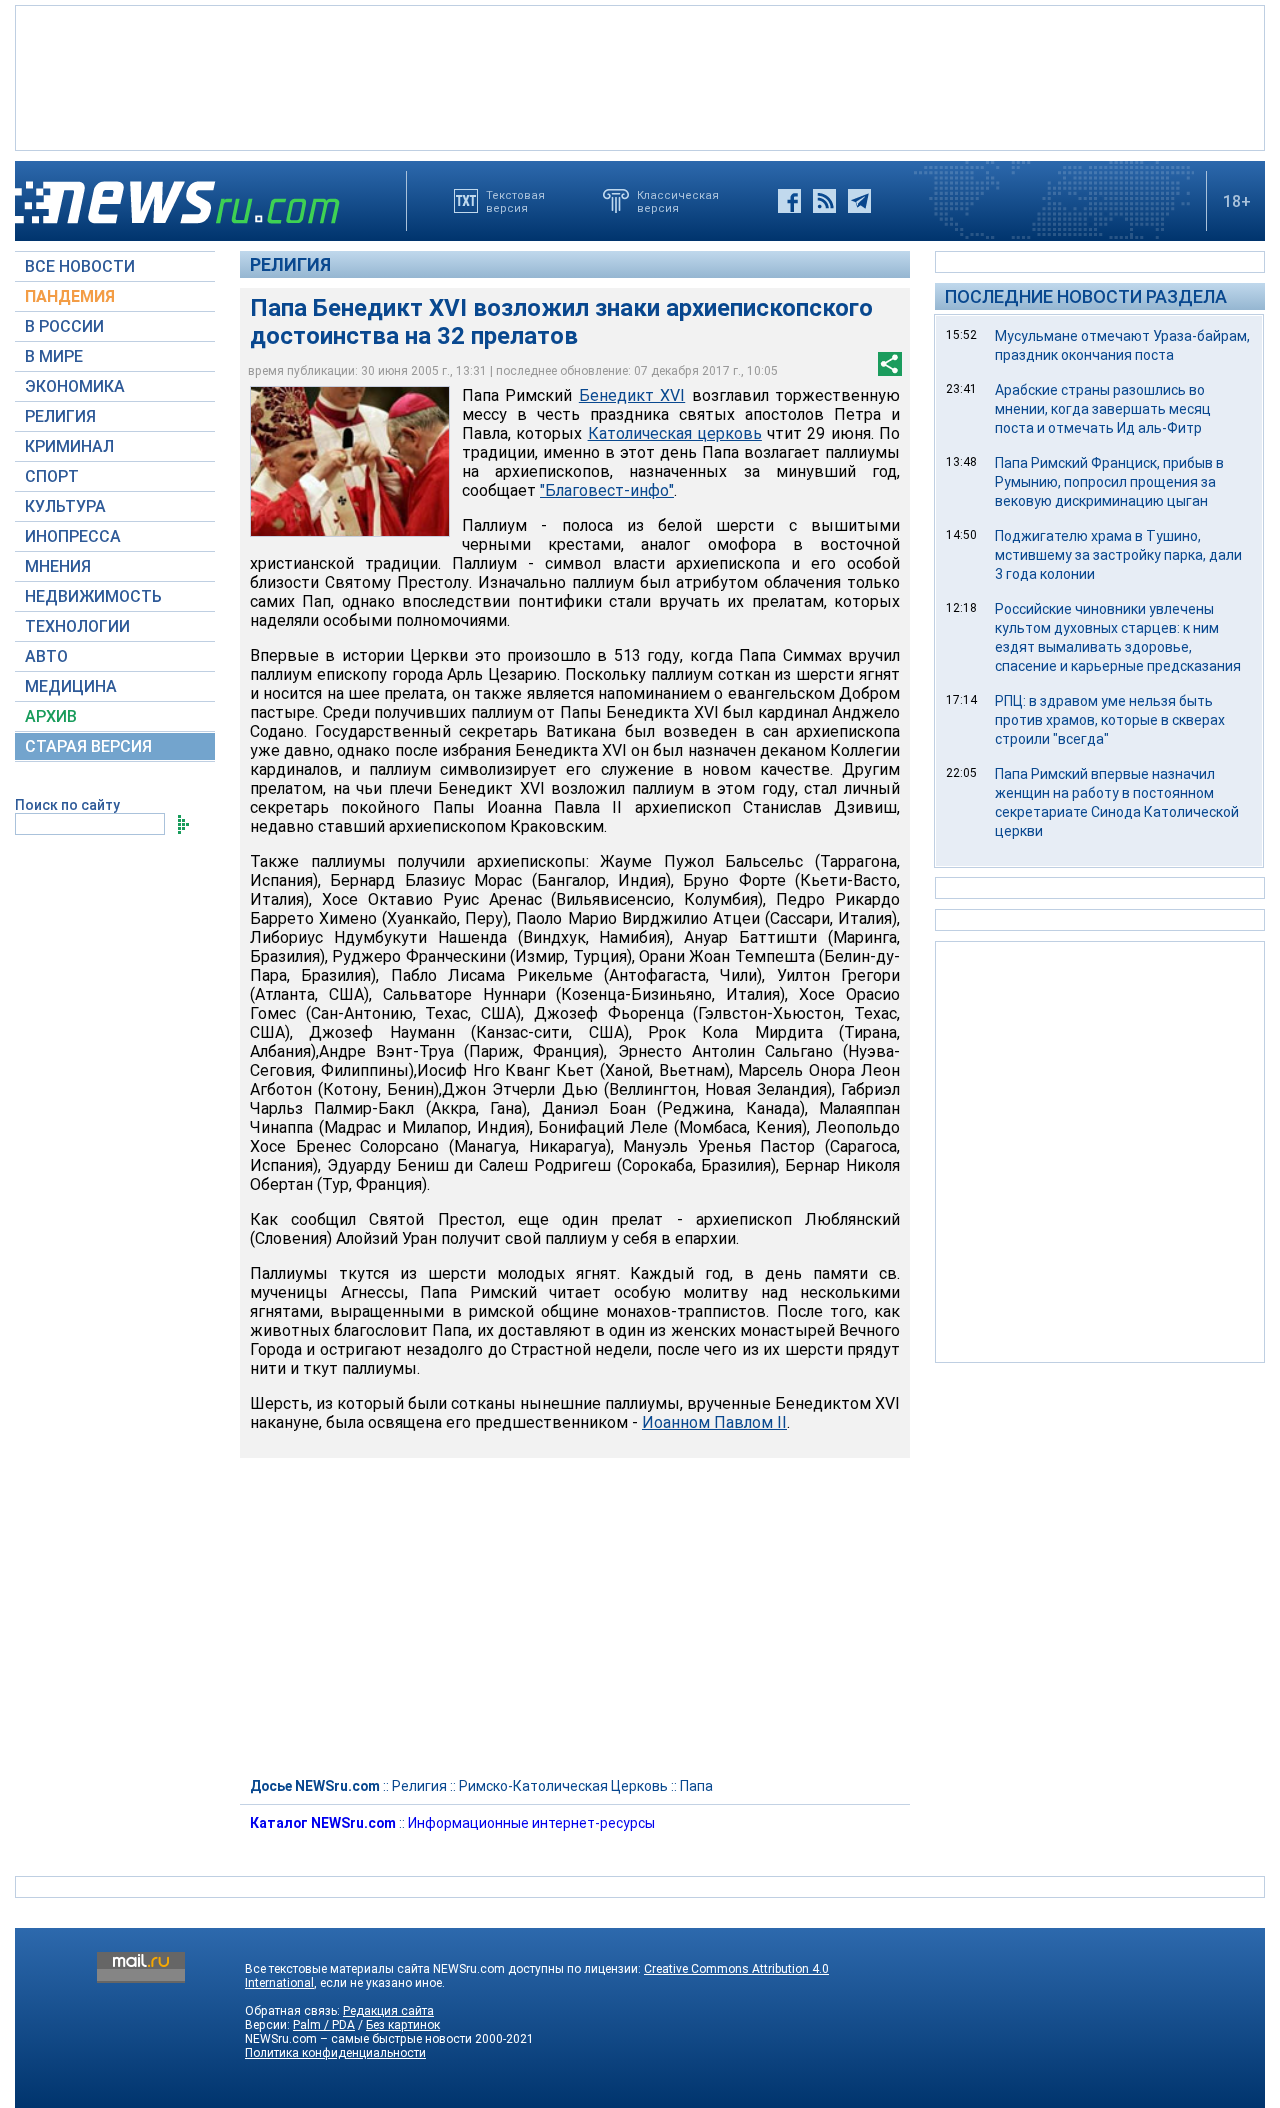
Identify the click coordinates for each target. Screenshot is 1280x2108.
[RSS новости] (824, 201)
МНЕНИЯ (58, 566)
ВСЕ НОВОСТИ (80, 266)
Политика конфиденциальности (335, 2053)
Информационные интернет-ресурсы (531, 1823)
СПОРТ (52, 476)
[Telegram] (859, 201)
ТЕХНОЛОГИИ (77, 626)
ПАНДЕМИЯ (70, 296)
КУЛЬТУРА (65, 506)
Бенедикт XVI (632, 395)
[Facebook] (789, 201)
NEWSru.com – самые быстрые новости (358, 2039)
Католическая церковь (675, 433)
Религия (290, 264)
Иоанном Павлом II (714, 1422)
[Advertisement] (640, 76)
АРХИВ (51, 716)
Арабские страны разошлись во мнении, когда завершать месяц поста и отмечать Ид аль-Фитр (1103, 409)
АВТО (46, 656)
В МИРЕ (54, 356)
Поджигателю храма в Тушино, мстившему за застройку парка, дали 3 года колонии (1118, 555)
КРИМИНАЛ (69, 446)
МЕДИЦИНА (71, 686)
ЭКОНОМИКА (75, 386)
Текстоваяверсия (515, 201)
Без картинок (403, 2025)
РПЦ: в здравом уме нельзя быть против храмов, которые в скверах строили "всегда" (1110, 720)
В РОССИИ (64, 326)
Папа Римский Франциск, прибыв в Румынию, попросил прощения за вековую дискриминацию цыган (1109, 482)
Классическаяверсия (678, 201)
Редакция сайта (388, 2011)
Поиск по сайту (67, 805)
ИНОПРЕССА (73, 536)
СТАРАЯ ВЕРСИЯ (88, 746)
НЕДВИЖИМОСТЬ (93, 596)
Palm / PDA (324, 2025)
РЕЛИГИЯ (60, 416)
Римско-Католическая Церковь (563, 1786)
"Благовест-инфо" (607, 490)
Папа (696, 1786)
